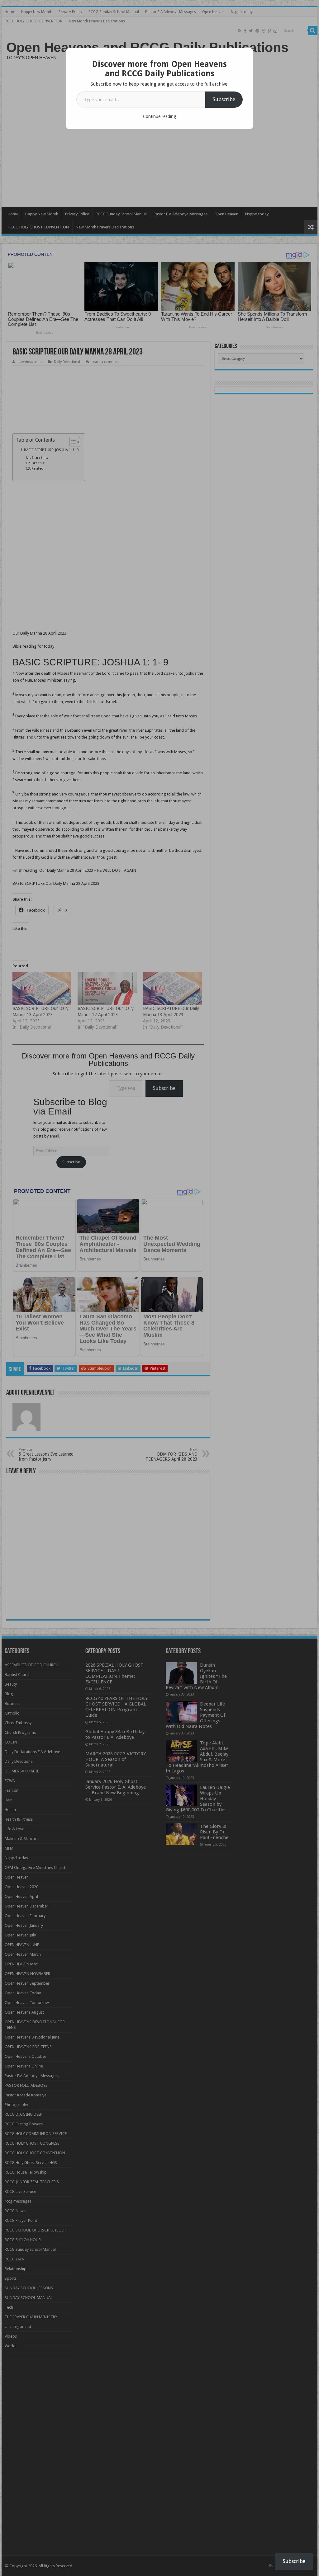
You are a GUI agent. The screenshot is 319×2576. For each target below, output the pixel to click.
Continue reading (159, 116)
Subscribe (224, 99)
